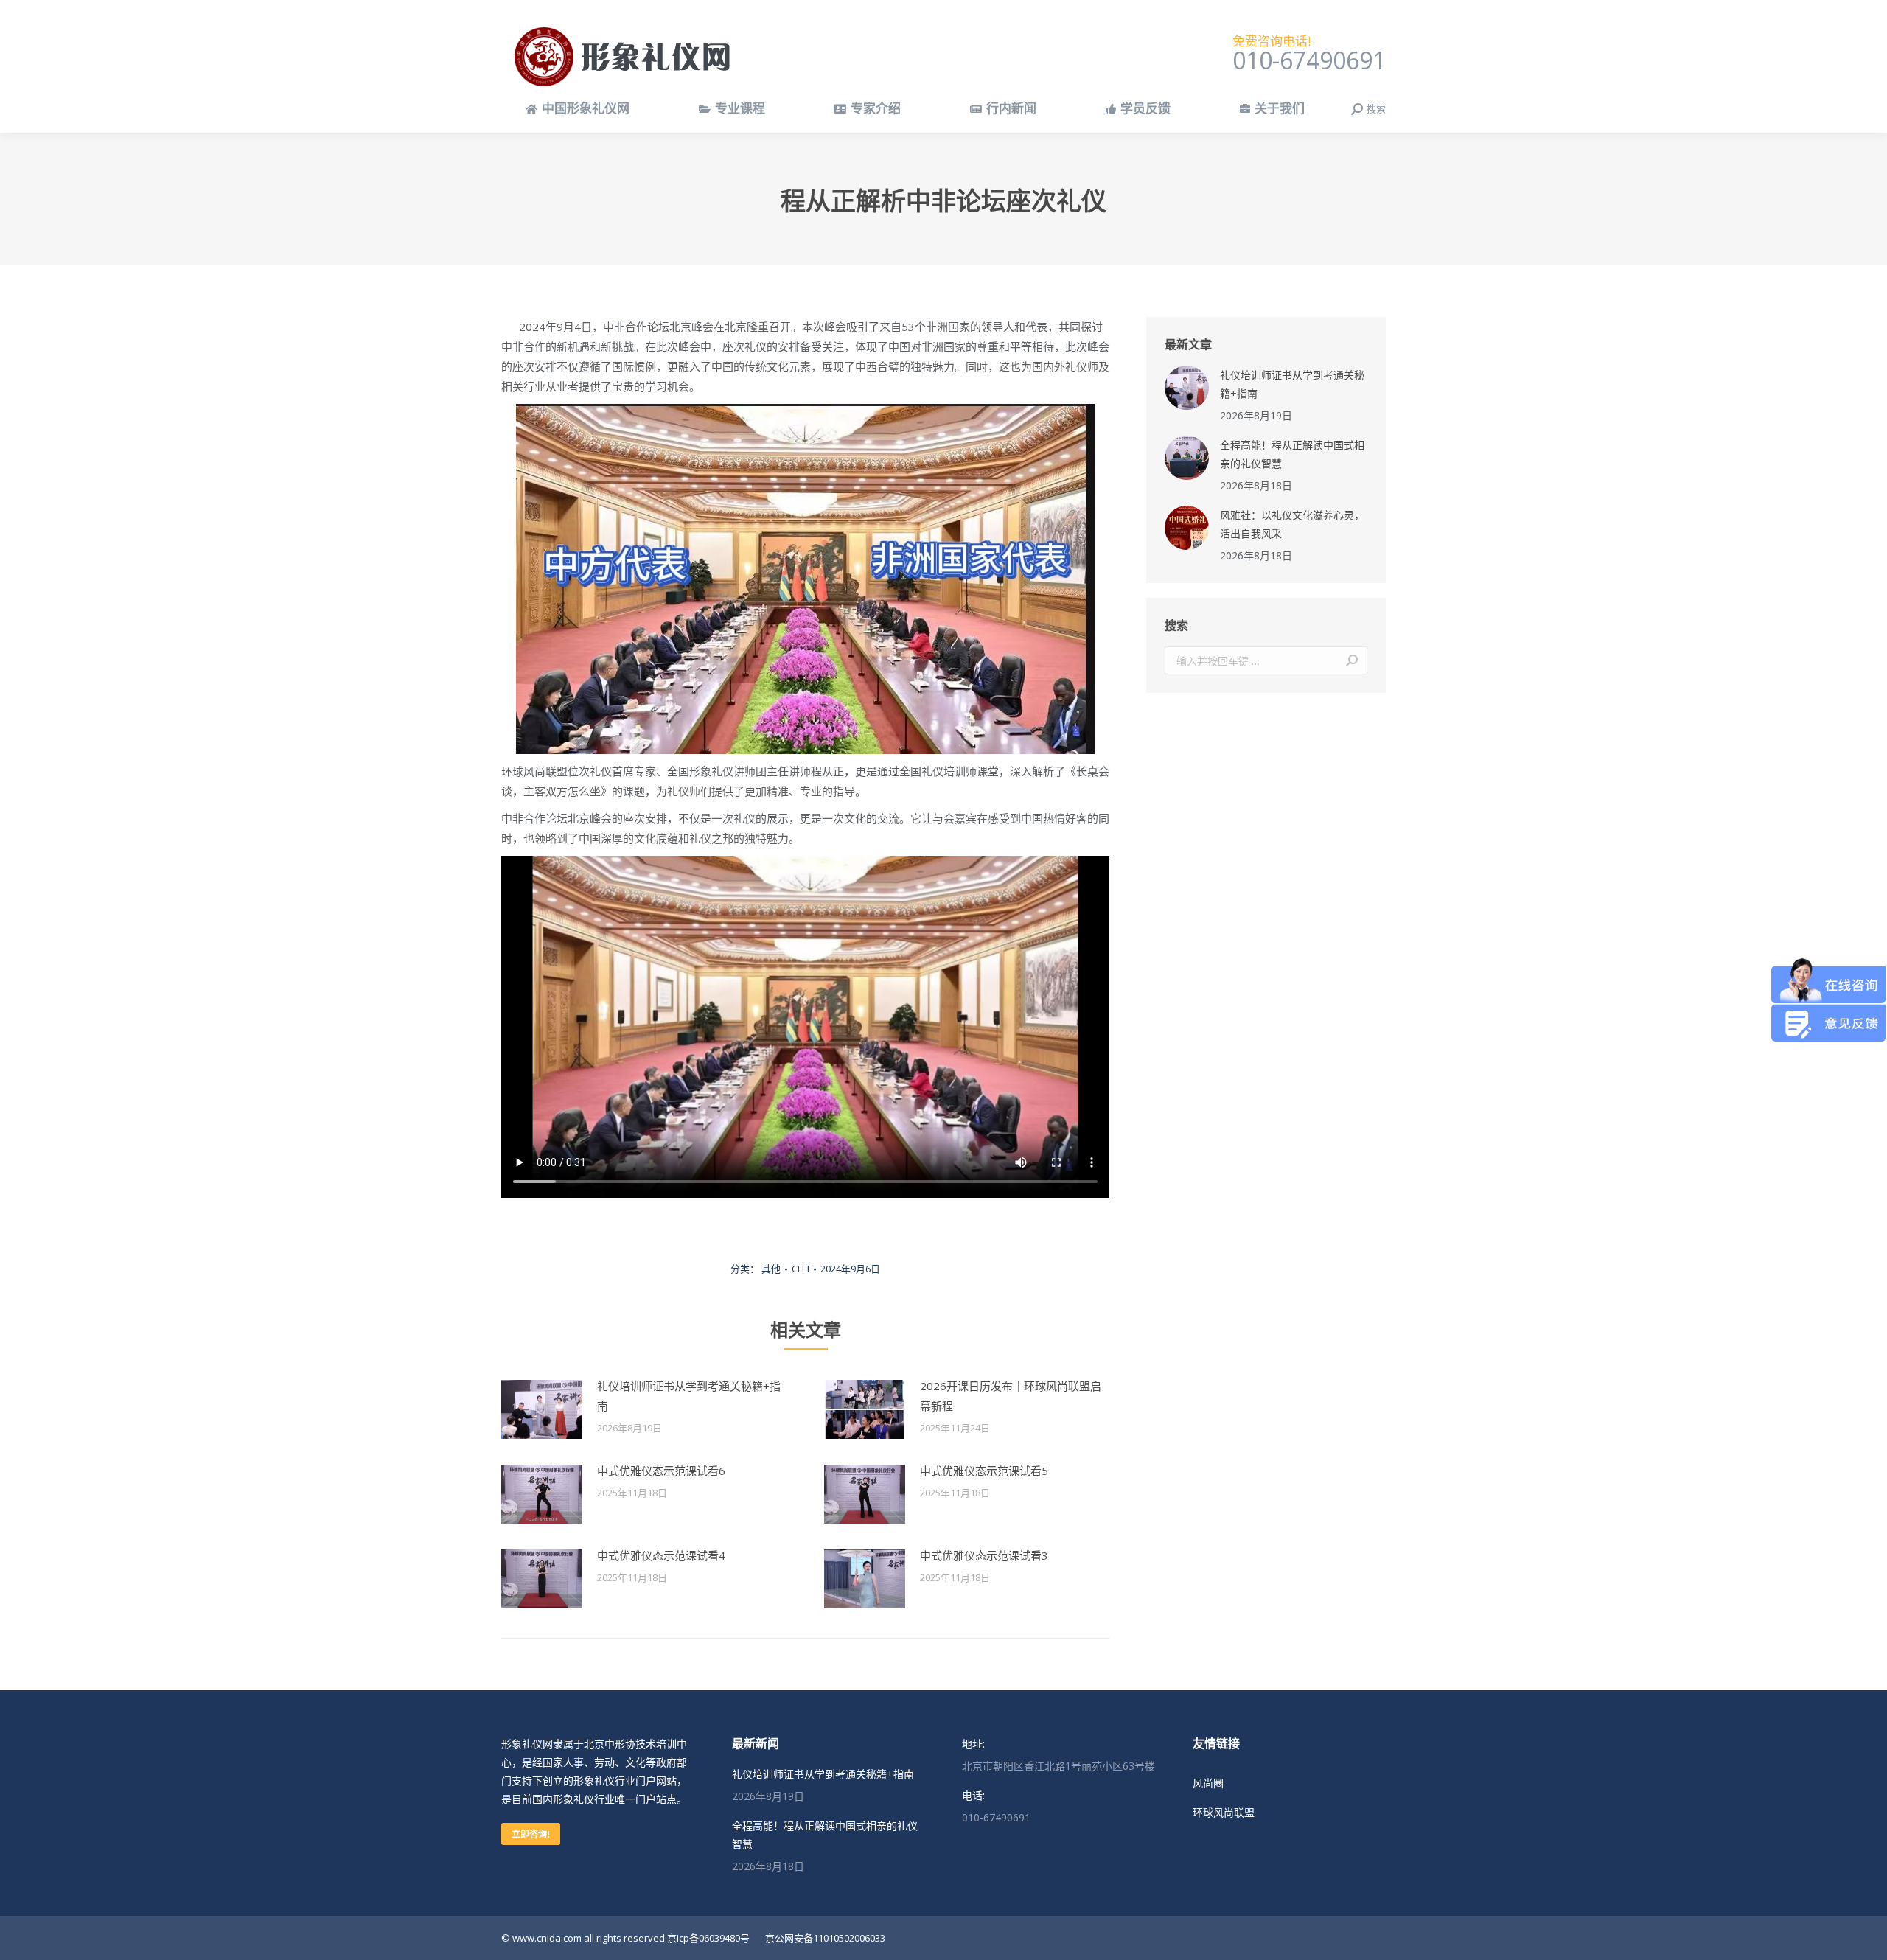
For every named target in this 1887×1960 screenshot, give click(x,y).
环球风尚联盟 (1224, 1812)
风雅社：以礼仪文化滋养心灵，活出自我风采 (1292, 524)
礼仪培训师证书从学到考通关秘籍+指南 (689, 1396)
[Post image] (542, 1409)
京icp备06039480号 (708, 1938)
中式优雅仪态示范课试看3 (984, 1555)
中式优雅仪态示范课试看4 (661, 1555)
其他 (771, 1269)
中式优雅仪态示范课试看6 (661, 1471)
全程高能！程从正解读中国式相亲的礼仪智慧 (1292, 454)
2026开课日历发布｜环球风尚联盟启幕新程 (1011, 1396)
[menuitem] (578, 109)
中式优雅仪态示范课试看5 (984, 1471)
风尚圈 (1208, 1783)
